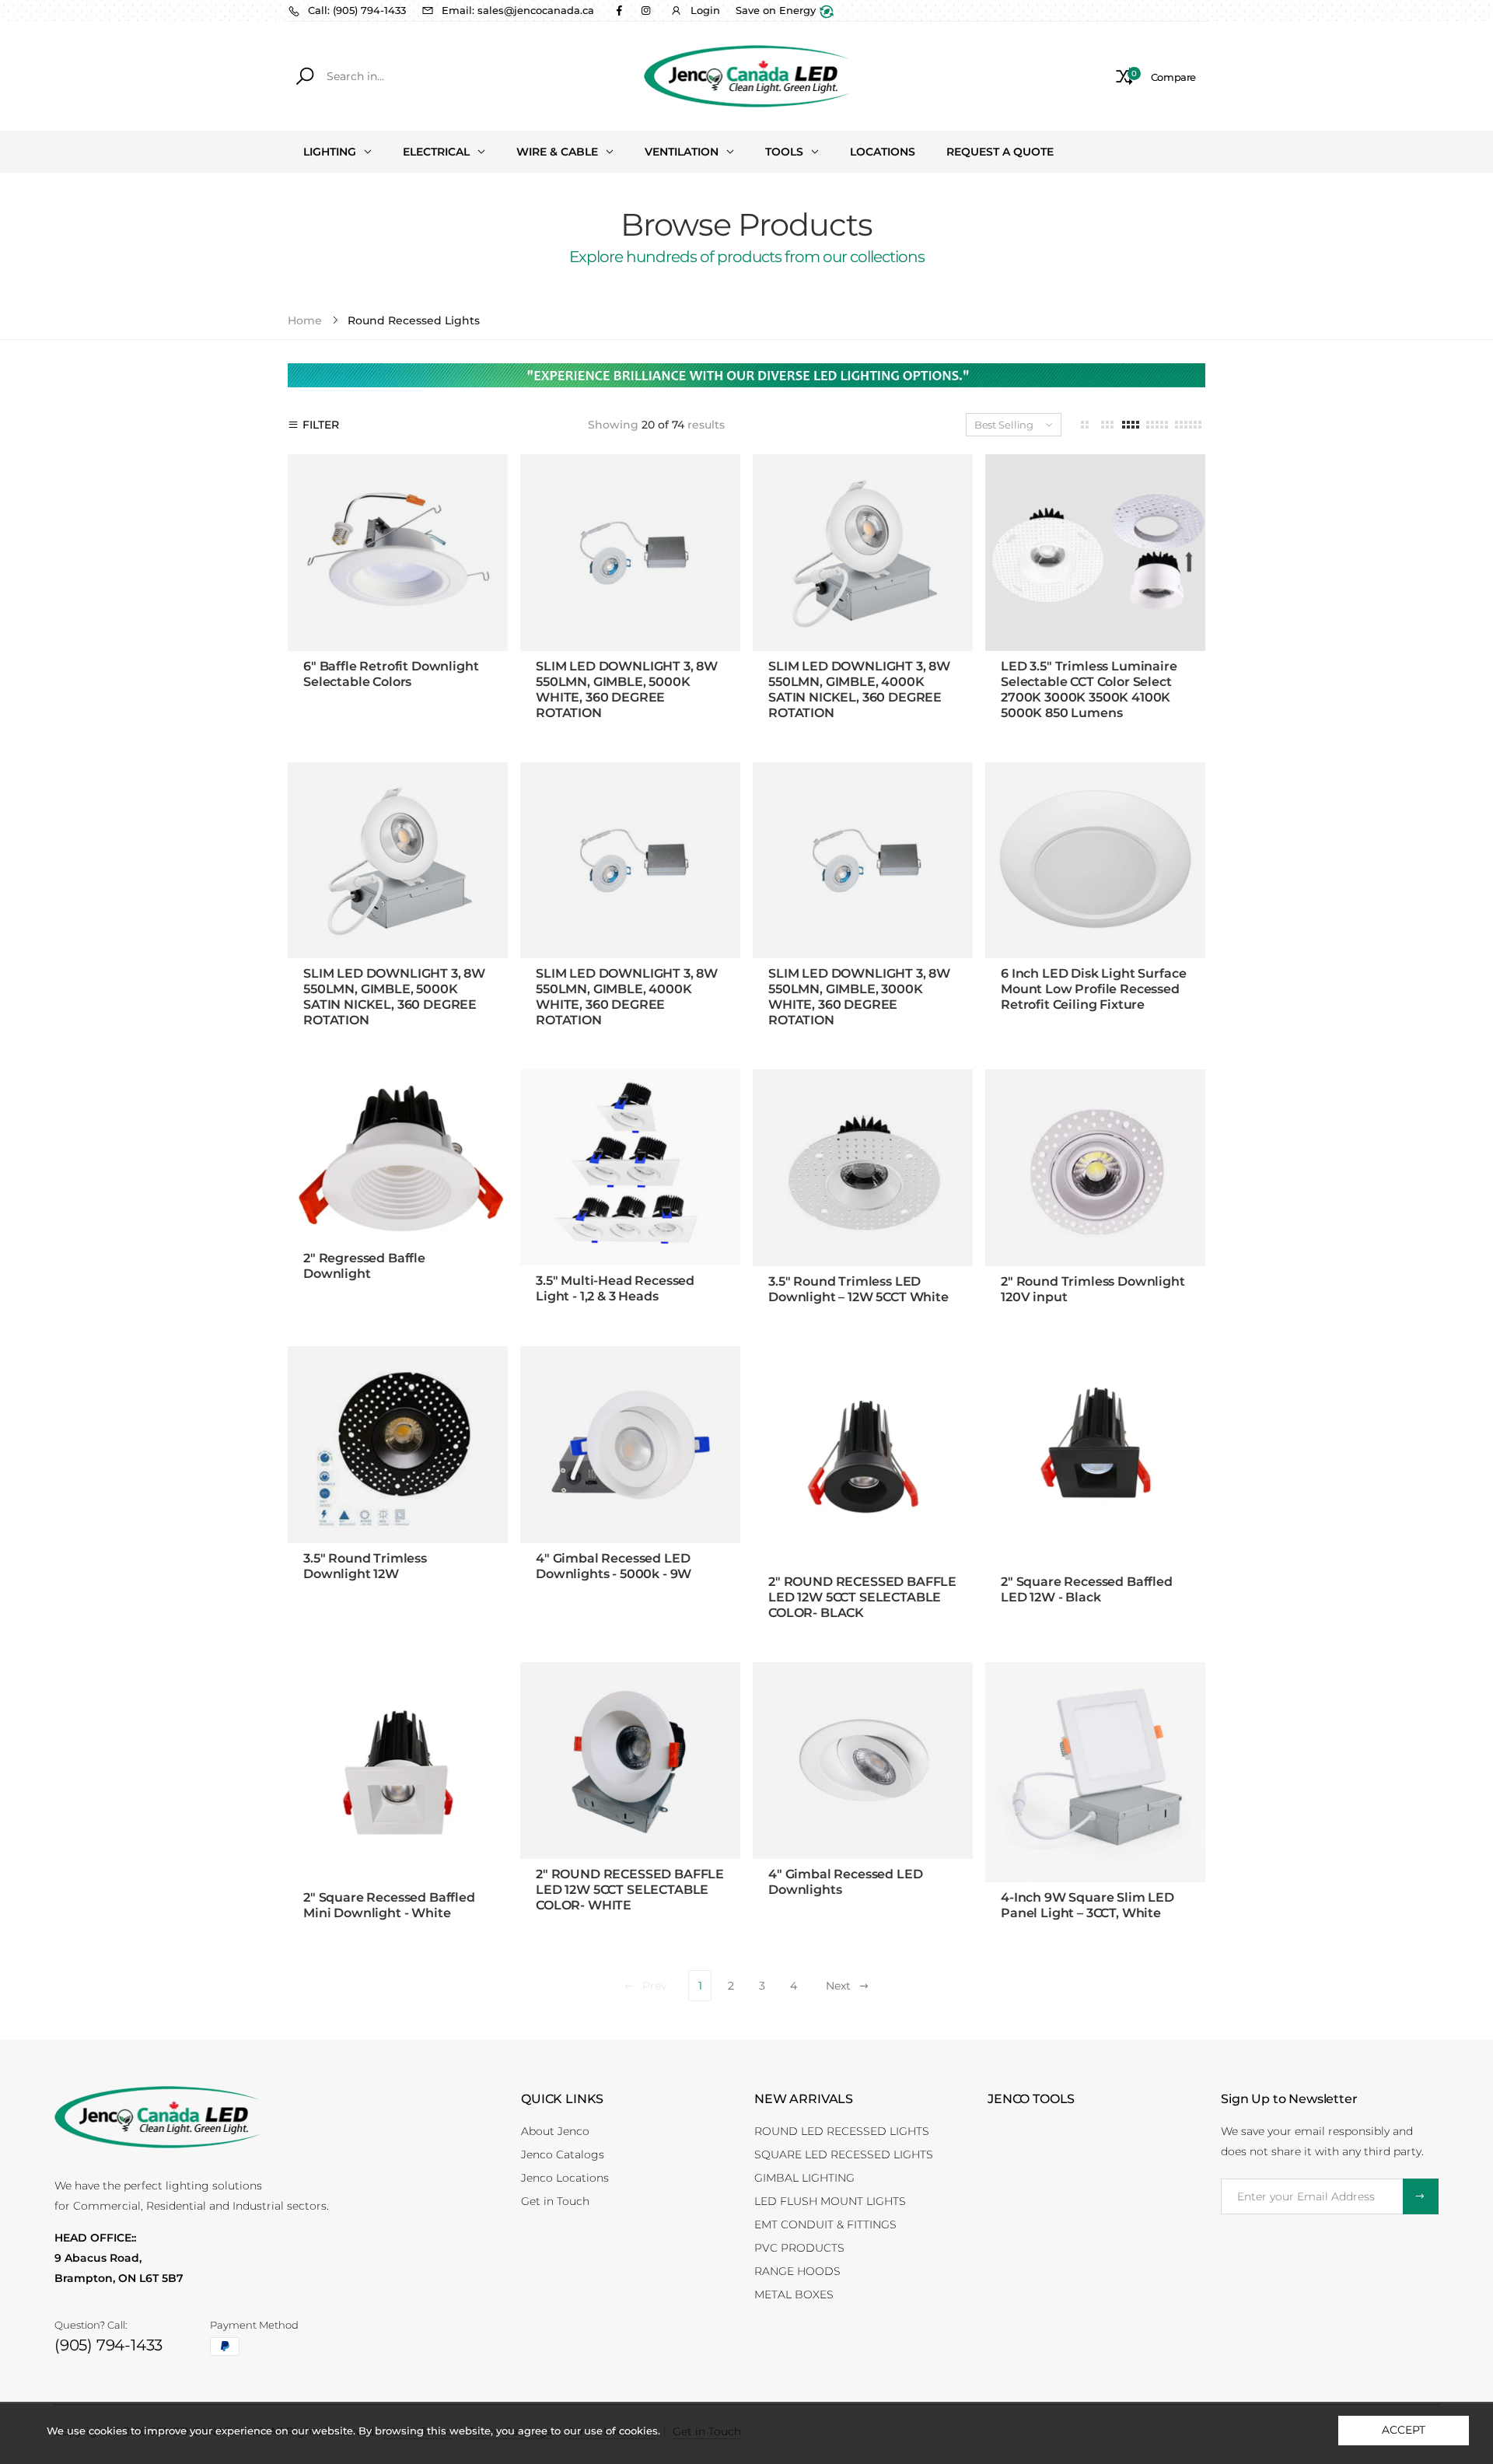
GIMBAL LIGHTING (804, 2178)
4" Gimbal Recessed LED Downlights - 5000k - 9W (614, 1566)
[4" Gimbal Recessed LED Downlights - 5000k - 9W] (630, 1444)
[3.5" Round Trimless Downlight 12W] (398, 1445)
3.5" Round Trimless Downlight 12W (365, 1566)
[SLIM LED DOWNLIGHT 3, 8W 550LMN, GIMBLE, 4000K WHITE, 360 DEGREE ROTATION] (630, 860)
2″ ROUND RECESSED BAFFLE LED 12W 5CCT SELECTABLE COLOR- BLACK (862, 1597)
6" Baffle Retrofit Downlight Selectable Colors (391, 674)
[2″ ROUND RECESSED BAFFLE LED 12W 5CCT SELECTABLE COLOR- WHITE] (630, 1760)
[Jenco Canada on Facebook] (619, 10)
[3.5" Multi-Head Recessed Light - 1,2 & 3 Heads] (630, 1167)
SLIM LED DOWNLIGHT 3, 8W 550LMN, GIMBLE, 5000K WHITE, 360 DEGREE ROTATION (627, 689)
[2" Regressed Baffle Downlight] (398, 1156)
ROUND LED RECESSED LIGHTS (842, 2131)
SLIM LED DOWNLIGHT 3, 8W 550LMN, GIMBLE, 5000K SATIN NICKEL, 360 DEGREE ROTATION (394, 997)
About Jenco (555, 2131)
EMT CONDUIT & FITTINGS (825, 2224)
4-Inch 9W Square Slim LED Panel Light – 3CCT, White (1087, 1905)
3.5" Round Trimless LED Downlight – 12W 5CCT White (858, 1289)
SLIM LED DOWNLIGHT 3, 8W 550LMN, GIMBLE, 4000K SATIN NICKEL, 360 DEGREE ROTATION (859, 689)
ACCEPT (1403, 2430)
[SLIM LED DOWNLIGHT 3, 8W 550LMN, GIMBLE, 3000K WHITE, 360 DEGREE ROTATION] (863, 860)
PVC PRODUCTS (799, 2248)
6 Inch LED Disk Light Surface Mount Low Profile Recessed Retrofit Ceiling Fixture (1093, 989)
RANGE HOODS (797, 2271)
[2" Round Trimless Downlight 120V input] (1095, 1168)
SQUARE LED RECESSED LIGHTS (844, 2154)
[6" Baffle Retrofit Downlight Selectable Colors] (398, 552)
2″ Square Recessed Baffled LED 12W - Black (1087, 1589)
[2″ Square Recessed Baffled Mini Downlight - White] (398, 1772)
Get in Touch (555, 2201)
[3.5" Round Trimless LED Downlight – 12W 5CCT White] (863, 1168)
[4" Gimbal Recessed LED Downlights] (863, 1760)
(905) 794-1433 (108, 2345)
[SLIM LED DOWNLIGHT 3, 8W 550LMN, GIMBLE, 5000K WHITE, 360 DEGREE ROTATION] (630, 552)
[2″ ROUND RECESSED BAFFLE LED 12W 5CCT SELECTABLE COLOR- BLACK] (863, 1456)
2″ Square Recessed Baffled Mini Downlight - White (389, 1905)
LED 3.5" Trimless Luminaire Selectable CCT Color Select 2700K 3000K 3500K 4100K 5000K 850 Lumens (1089, 689)
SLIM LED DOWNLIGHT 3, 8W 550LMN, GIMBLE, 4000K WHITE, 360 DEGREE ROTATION (627, 997)
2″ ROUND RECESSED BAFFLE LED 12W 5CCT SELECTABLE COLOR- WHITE (630, 1890)
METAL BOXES (794, 2294)
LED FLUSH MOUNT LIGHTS (830, 2201)
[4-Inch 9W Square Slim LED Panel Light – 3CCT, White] (1095, 1772)
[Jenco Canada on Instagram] (645, 10)
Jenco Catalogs (563, 2154)
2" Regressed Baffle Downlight (364, 1266)
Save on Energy (777, 10)
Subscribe (1421, 2196)
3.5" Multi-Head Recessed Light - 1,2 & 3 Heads (615, 1288)
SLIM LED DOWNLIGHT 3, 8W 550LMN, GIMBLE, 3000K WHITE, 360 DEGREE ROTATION (859, 997)
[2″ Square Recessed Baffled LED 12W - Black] (1095, 1456)
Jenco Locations (565, 2178)
